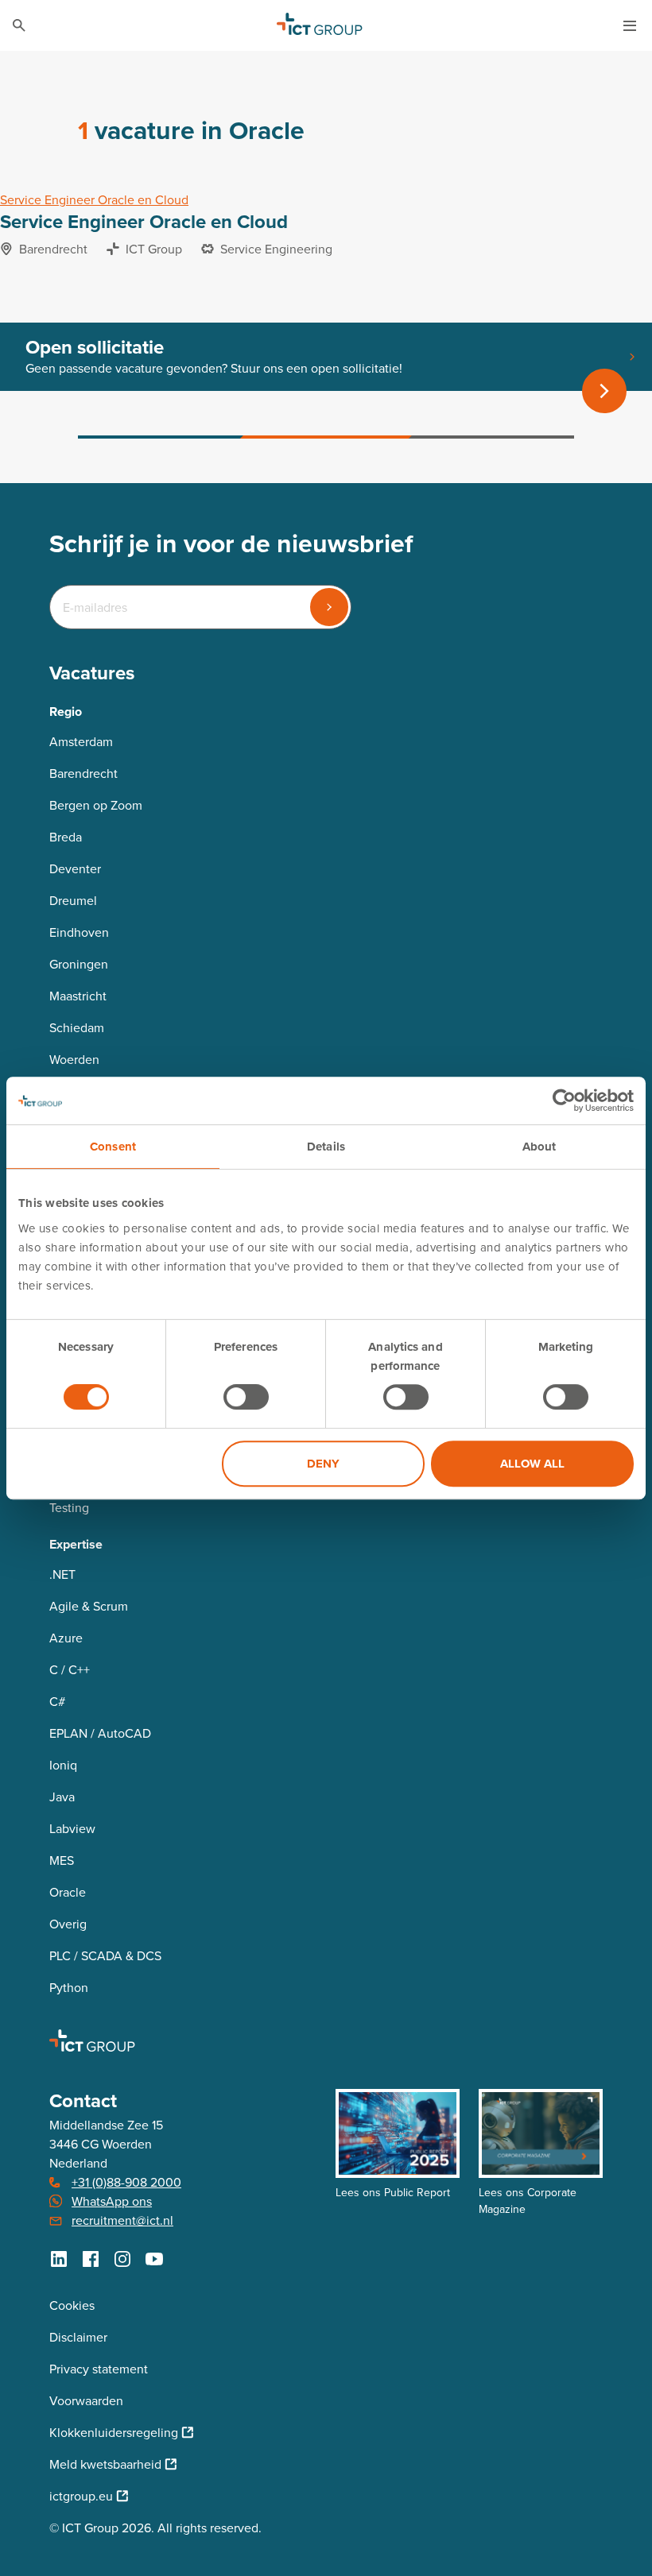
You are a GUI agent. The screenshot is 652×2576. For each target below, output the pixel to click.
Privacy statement (99, 2369)
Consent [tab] (113, 1147)
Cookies (72, 2305)
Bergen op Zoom (96, 805)
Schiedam (77, 1028)
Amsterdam (81, 742)
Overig (68, 1924)
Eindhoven (79, 932)
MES (62, 1860)
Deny (323, 1464)
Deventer (75, 869)
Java (62, 1797)
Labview (72, 1829)
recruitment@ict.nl (122, 2220)
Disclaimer (78, 2337)
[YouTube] (154, 2259)
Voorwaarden (86, 2401)
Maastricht (78, 996)
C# (57, 1702)
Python (69, 1988)
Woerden (74, 1060)
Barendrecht (83, 774)
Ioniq (63, 1765)
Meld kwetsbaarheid (105, 2464)
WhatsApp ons (112, 2201)
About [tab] (539, 1147)
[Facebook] (91, 2259)
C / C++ (70, 1670)
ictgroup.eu (81, 2496)
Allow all (532, 1464)
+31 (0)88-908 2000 (126, 2182)
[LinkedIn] (59, 2259)
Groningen (79, 964)
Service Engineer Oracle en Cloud (94, 200)
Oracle (68, 1892)
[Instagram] (122, 2259)
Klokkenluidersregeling (114, 2433)
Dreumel (73, 901)
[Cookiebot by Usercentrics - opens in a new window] (564, 1100)
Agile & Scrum (89, 1606)
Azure (66, 1638)
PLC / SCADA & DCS (105, 1956)
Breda (66, 837)
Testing (69, 1508)
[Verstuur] (329, 607)
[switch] (246, 1397)
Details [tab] (326, 1147)
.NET (62, 1574)
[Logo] (320, 25)
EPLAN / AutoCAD (100, 1733)
